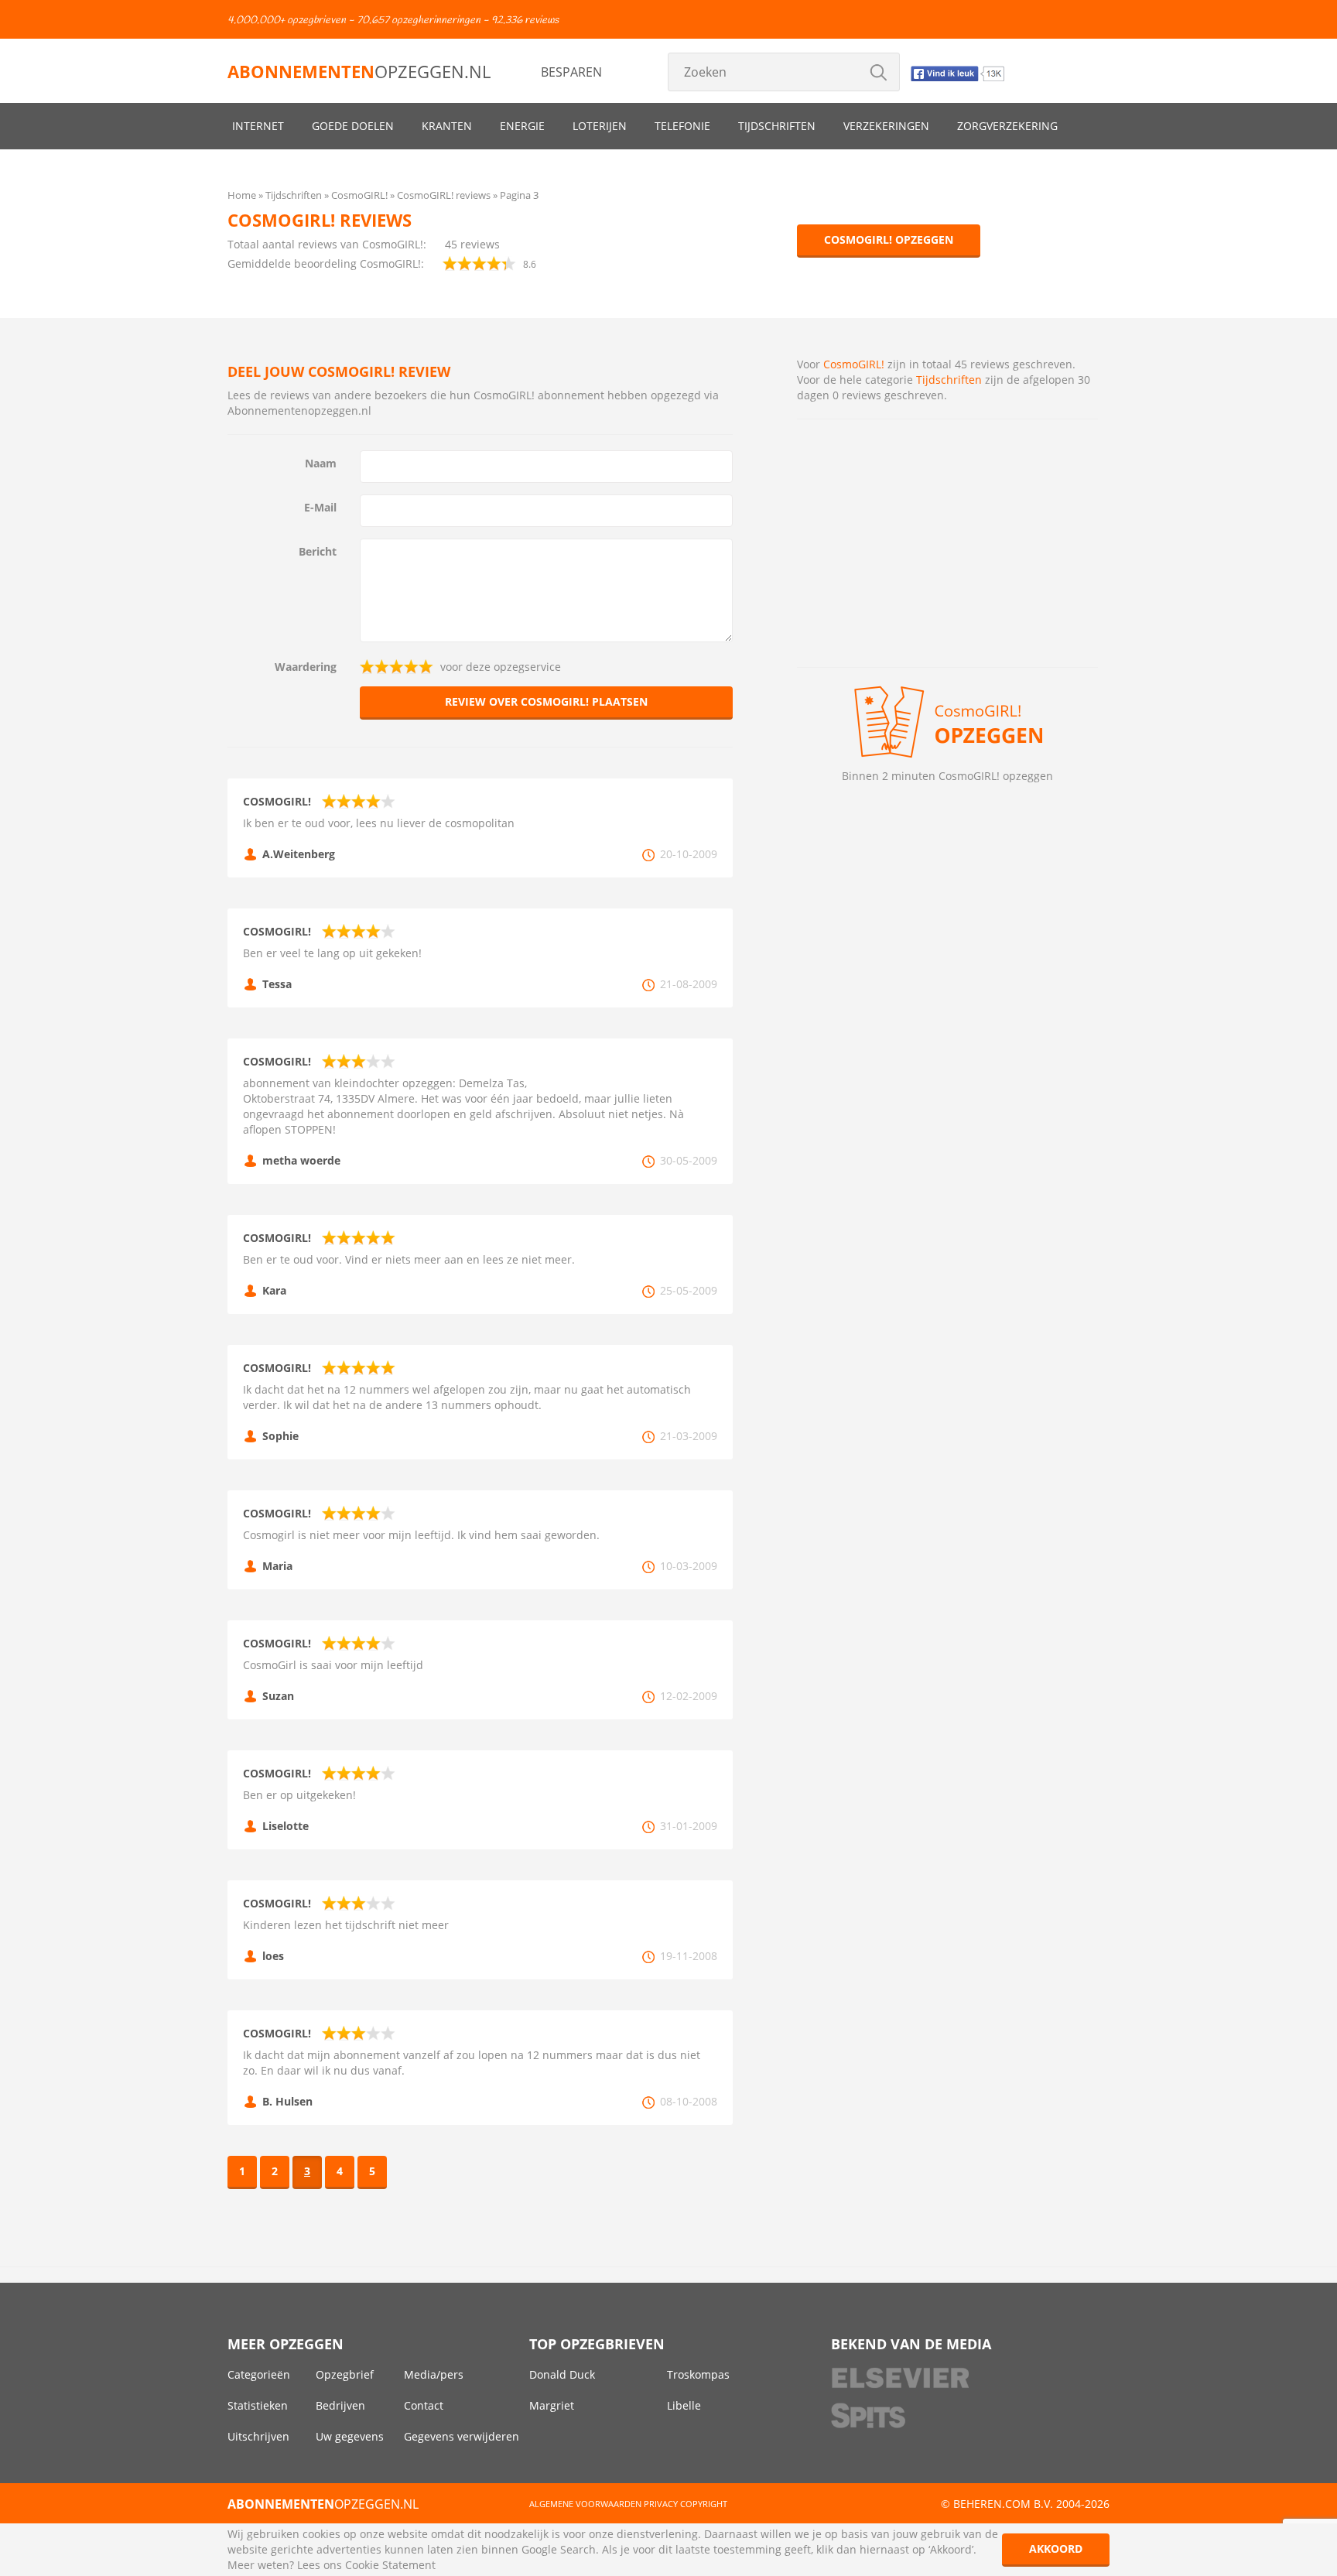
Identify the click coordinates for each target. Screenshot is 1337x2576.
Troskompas (698, 2374)
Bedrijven (340, 2405)
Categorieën (259, 2374)
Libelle (684, 2405)
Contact (424, 2405)
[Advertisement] (947, 543)
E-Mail (320, 507)
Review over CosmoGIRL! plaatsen (546, 701)
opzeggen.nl (359, 71)
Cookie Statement (390, 2565)
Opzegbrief (345, 2374)
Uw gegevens (350, 2436)
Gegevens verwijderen (462, 2436)
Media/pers (434, 2374)
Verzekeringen (886, 126)
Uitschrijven (258, 2436)
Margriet (552, 2405)
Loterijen (600, 126)
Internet (258, 126)
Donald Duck (562, 2374)
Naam (321, 463)
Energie (522, 126)
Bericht (318, 551)
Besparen (571, 72)
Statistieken (258, 2405)
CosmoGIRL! (854, 364)
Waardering (306, 667)
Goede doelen (353, 126)
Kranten (447, 126)
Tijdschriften (777, 126)
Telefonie (682, 126)
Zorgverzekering (1007, 126)
